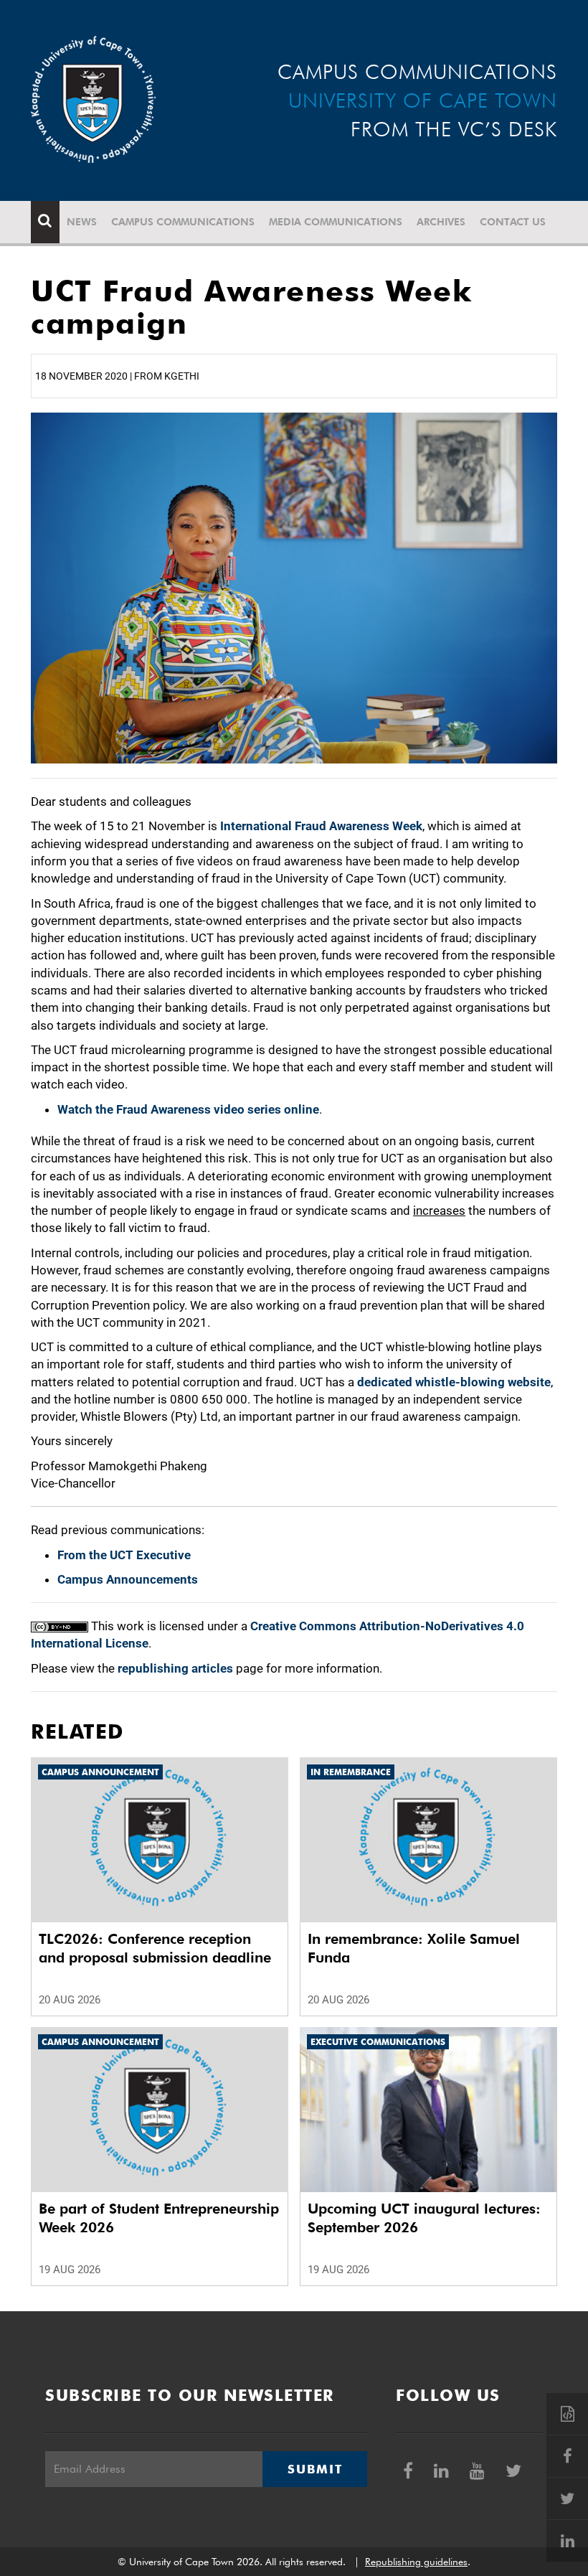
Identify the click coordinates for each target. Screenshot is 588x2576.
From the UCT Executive (124, 1555)
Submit (315, 2469)
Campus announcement (100, 1772)
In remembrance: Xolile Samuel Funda (414, 1948)
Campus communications (183, 222)
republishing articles (175, 1668)
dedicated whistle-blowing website (454, 1382)
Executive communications (378, 2042)
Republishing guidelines (416, 2562)
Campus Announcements (128, 1579)
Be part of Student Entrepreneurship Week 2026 (159, 2218)
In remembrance (351, 1772)
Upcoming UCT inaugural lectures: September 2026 (424, 2218)
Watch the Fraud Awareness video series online (188, 1109)
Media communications (336, 222)
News (82, 222)
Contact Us (513, 222)
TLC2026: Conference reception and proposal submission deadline (155, 1948)
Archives (441, 222)
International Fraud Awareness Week (321, 826)
